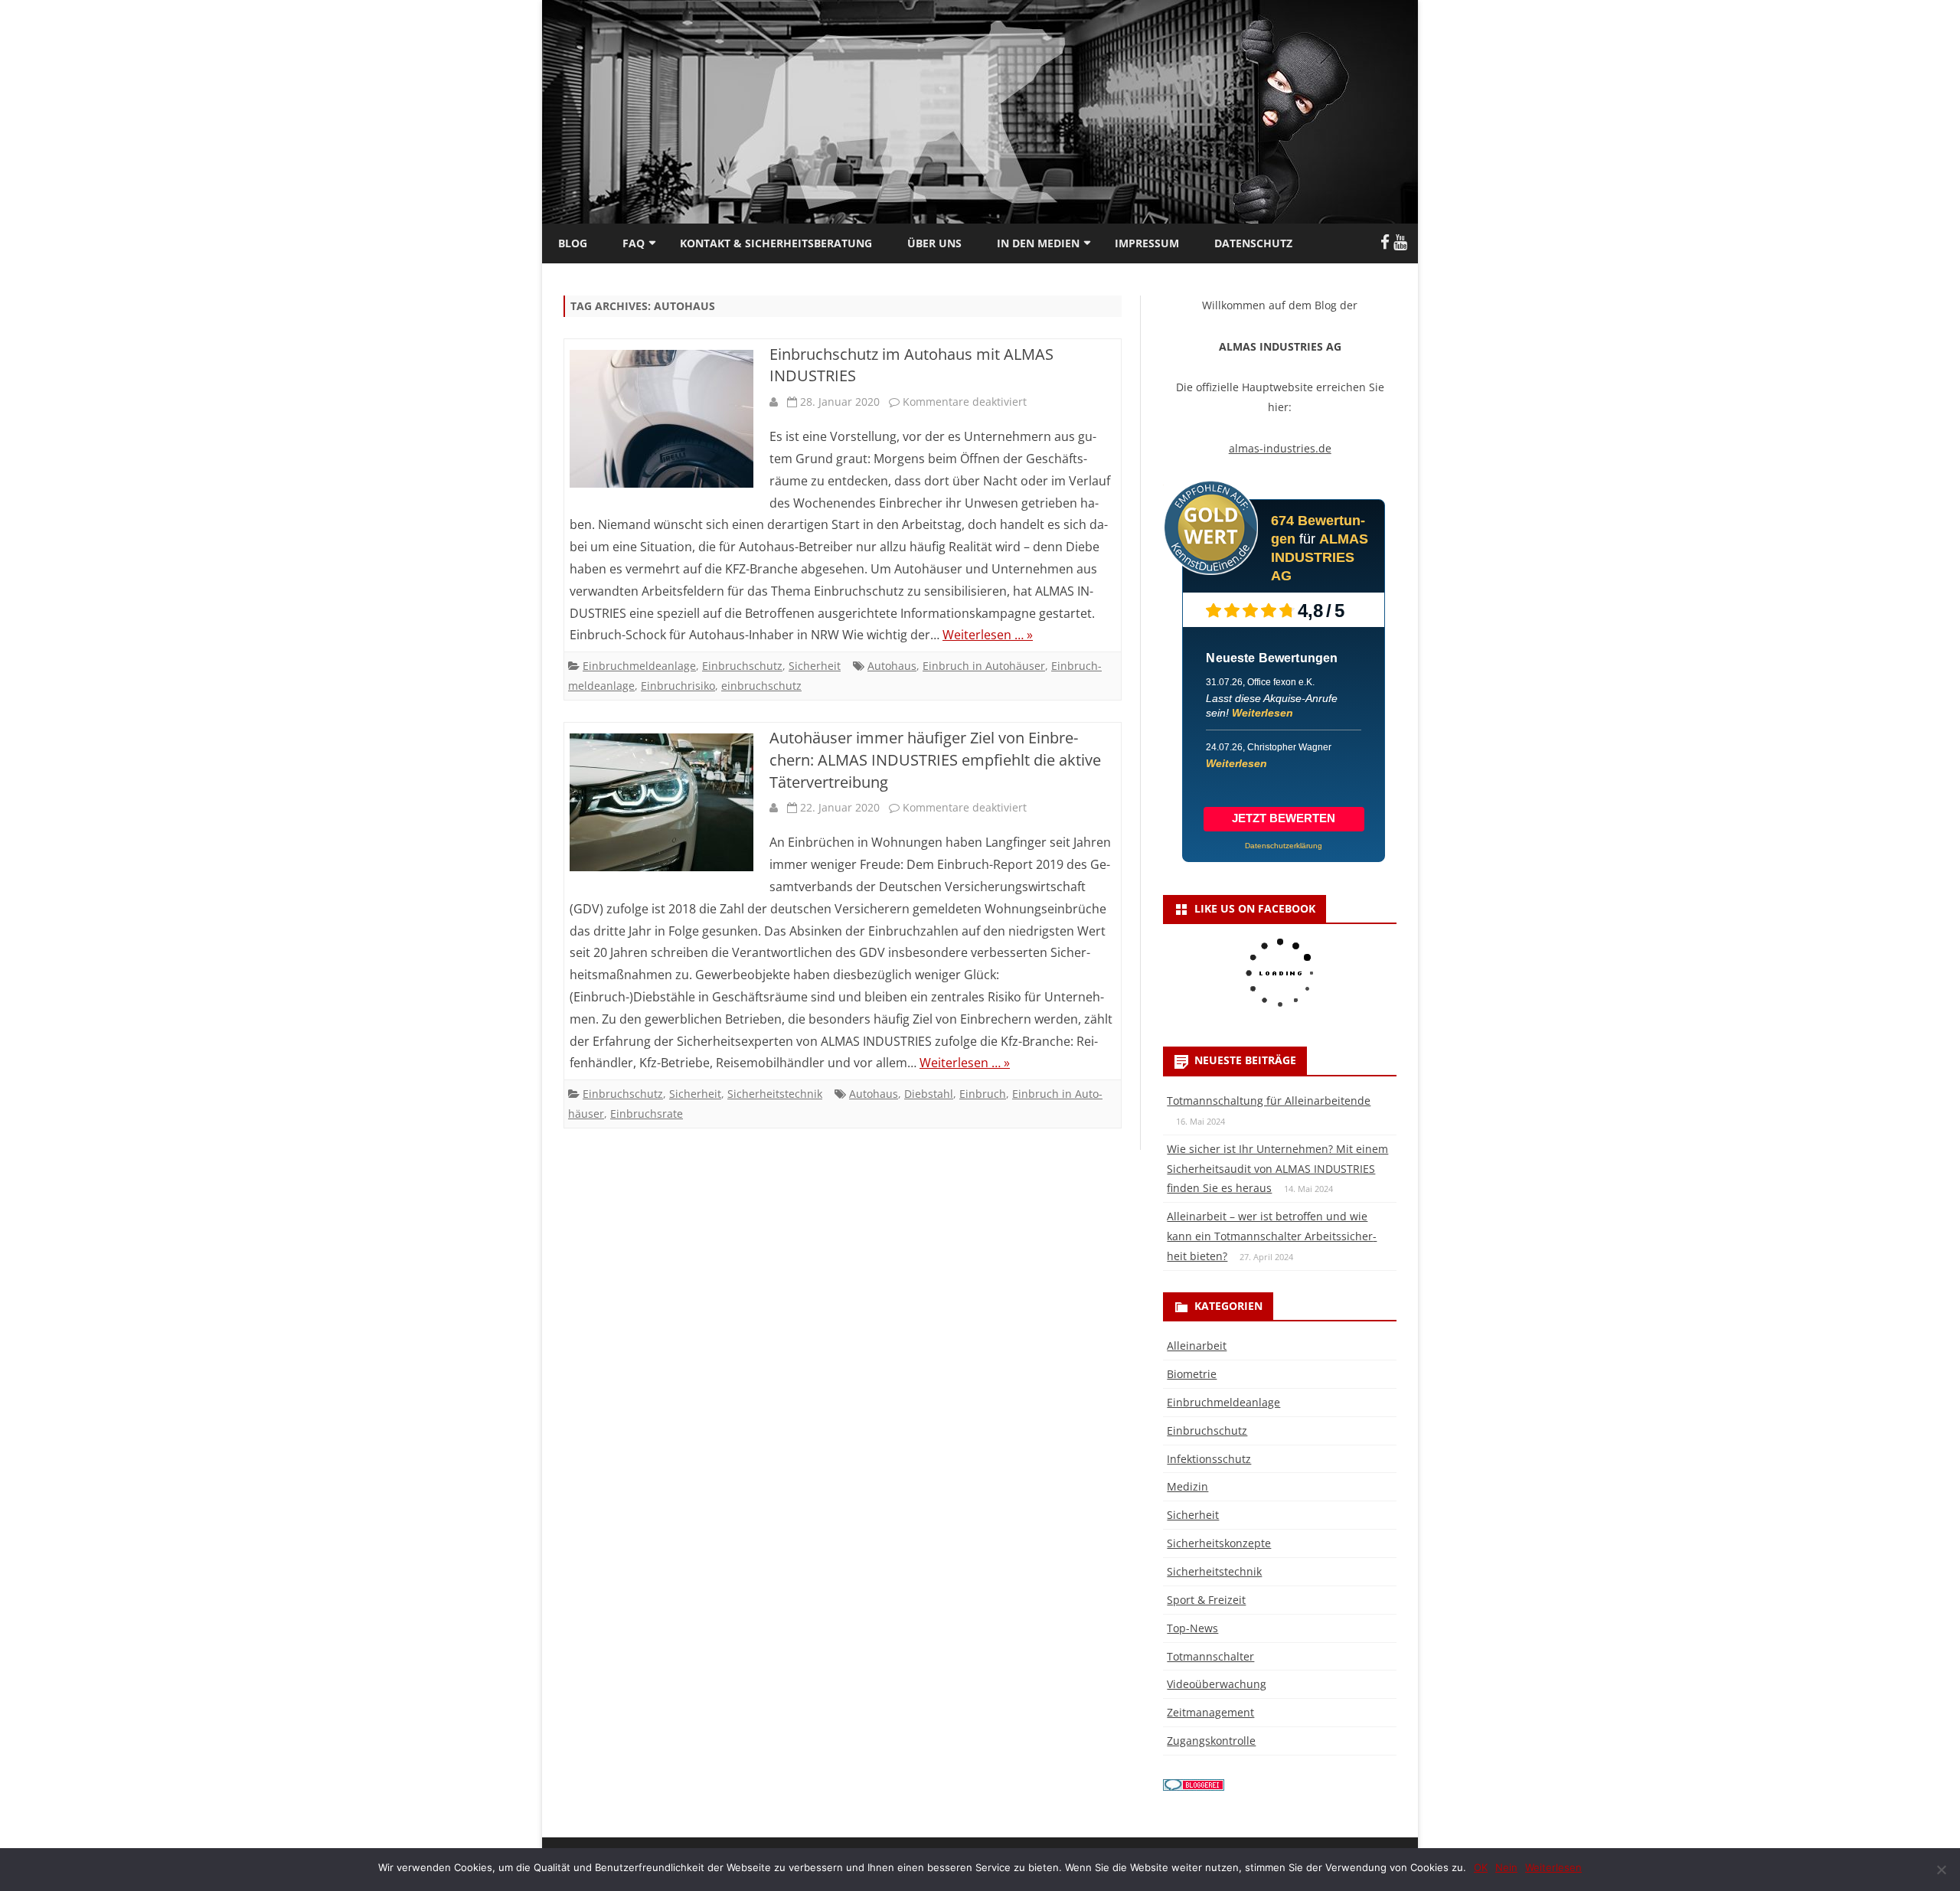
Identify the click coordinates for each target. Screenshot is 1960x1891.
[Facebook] (1385, 242)
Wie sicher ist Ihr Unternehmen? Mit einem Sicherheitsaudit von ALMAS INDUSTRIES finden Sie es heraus (1277, 1169)
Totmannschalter (1210, 1656)
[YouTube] (1400, 242)
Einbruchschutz (742, 666)
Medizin (1187, 1486)
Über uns (934, 243)
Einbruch (983, 1094)
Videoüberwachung (1217, 1684)
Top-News (1192, 1628)
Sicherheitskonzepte (1219, 1543)
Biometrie (1192, 1374)
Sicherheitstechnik (775, 1094)
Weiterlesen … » (988, 635)
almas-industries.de (1280, 448)
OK (1481, 1867)
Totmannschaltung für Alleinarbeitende (1269, 1101)
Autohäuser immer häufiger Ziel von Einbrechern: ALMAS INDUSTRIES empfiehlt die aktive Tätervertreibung (935, 760)
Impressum (1147, 243)
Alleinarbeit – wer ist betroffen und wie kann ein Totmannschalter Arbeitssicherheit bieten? (1272, 1236)
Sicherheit (815, 666)
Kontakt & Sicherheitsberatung (776, 243)
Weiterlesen (1263, 713)
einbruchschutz (761, 686)
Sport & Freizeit (1206, 1600)
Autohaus (892, 666)
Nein (1506, 1867)
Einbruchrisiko (678, 686)
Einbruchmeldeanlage (639, 666)
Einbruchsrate (647, 1114)
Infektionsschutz (1209, 1459)
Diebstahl (929, 1094)
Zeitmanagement (1210, 1712)
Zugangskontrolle (1211, 1741)
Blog (573, 243)
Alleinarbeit (1197, 1346)
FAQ (634, 243)
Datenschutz (1253, 243)
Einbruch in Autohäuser (984, 666)
